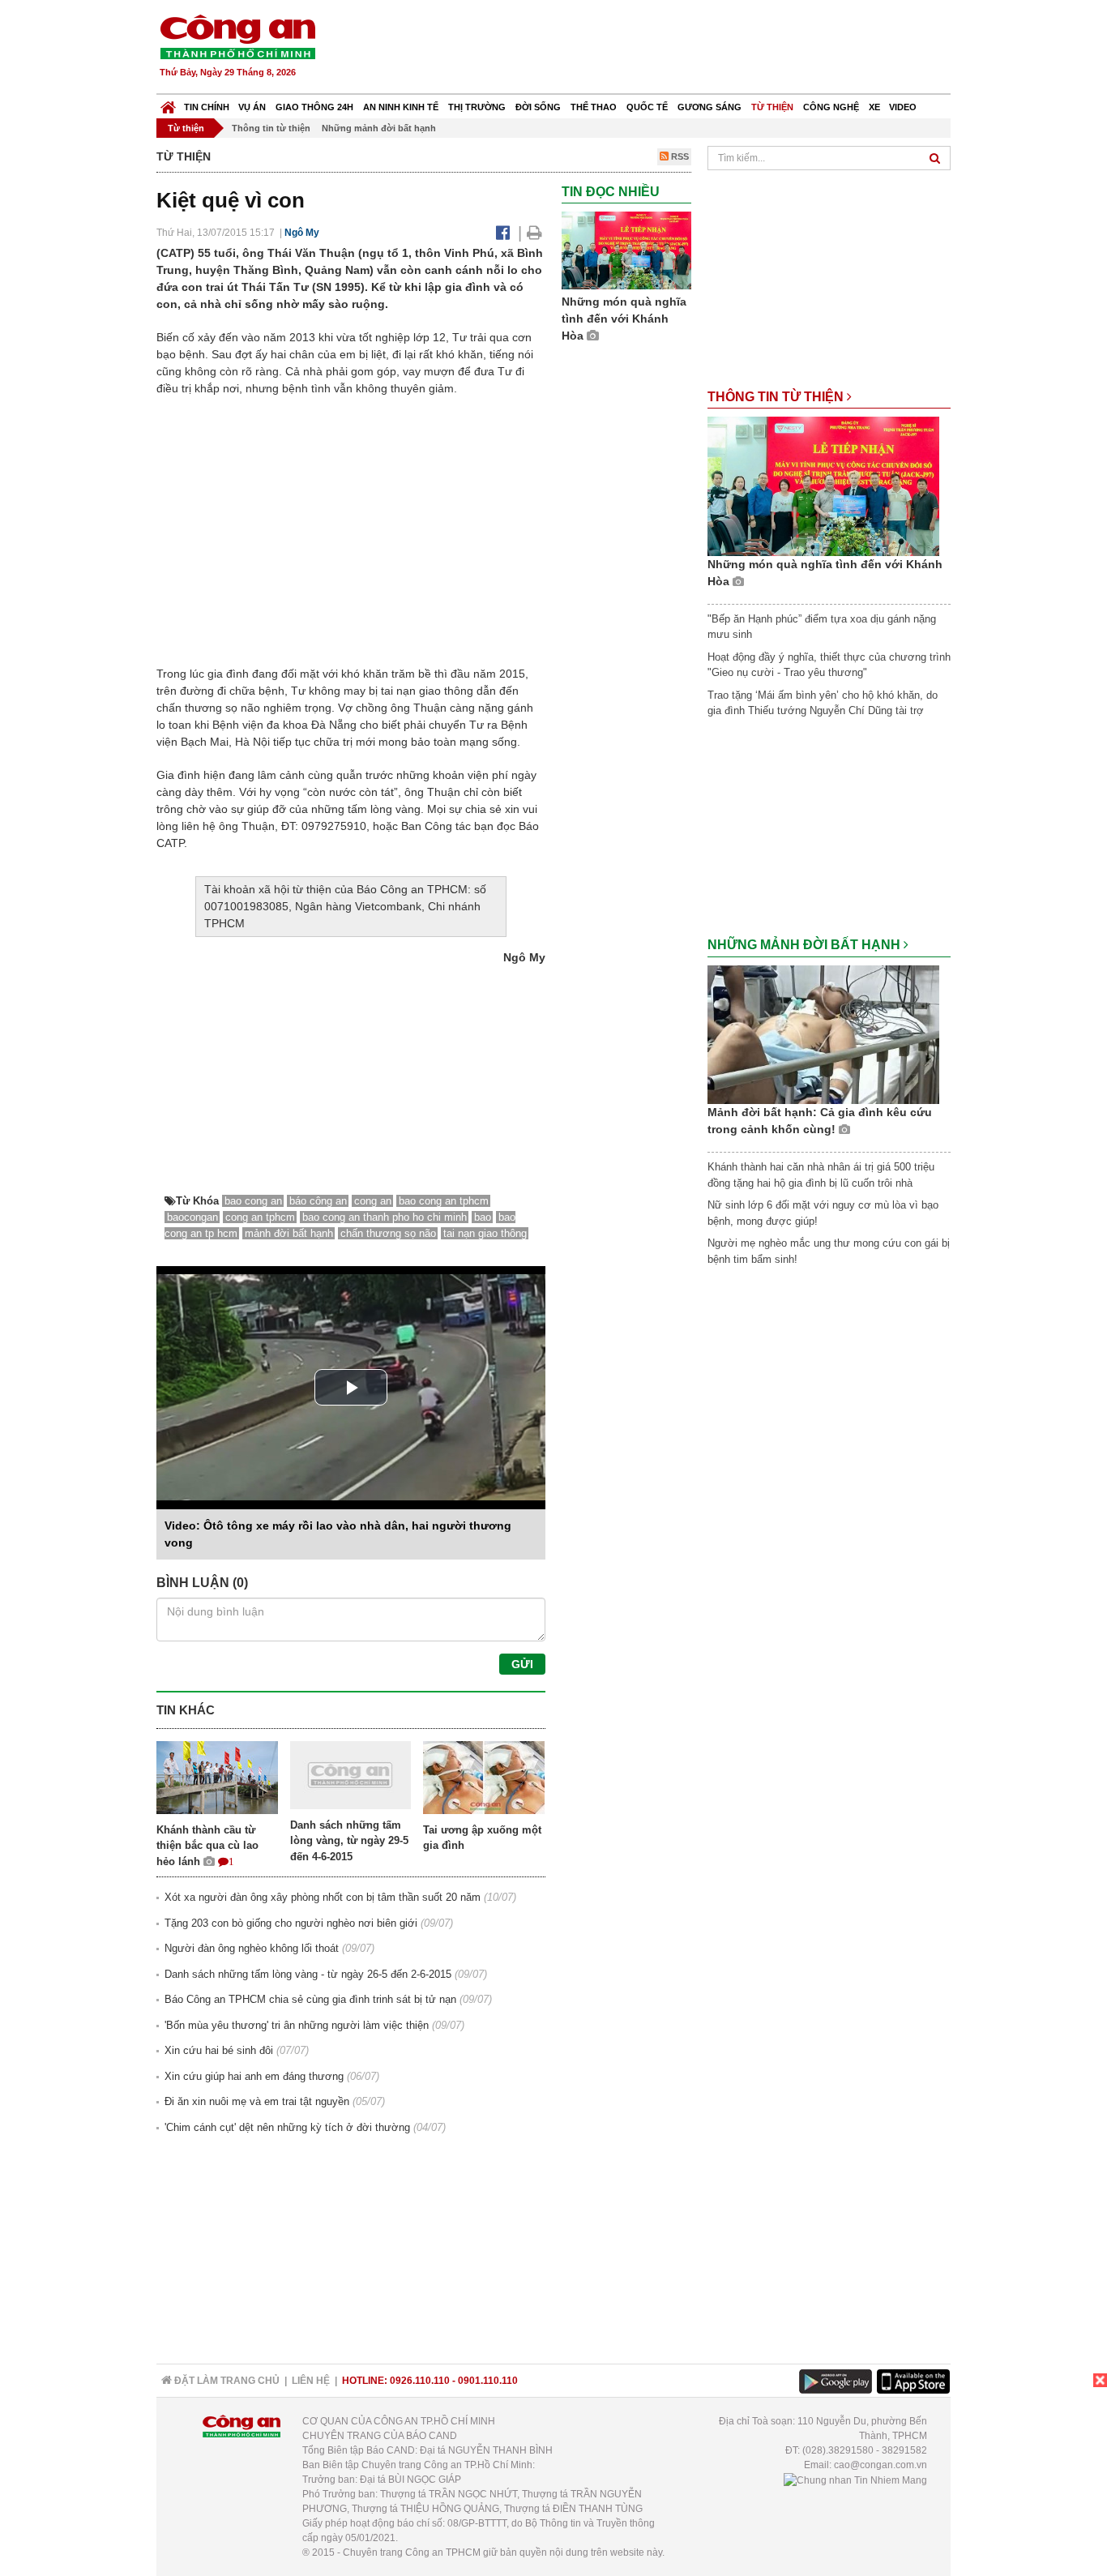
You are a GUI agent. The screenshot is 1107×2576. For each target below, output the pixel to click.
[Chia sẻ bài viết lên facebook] (503, 233)
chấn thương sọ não (388, 1233)
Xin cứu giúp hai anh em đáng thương (254, 2076)
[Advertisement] (656, 49)
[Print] (534, 233)
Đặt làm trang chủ (226, 2381)
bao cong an (253, 1201)
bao (483, 1217)
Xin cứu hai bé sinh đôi (219, 2050)
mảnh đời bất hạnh (289, 1233)
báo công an (318, 1201)
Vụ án (252, 107)
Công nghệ (831, 107)
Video (903, 107)
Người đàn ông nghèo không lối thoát (252, 1948)
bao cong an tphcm (444, 1201)
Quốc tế (647, 107)
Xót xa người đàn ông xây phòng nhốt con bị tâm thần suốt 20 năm (323, 1897)
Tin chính (207, 107)
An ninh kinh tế (401, 107)
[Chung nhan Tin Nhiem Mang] (855, 2480)
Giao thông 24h (314, 107)
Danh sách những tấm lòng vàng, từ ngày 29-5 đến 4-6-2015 (349, 1841)
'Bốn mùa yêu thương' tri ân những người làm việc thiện (297, 2025)
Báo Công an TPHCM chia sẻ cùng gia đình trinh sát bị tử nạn (310, 1999)
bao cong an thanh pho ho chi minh (385, 1217)
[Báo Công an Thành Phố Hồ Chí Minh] (168, 103)
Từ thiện (772, 107)
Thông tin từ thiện (271, 128)
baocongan (192, 1217)
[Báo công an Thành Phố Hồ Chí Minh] (237, 36)
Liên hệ (311, 2381)
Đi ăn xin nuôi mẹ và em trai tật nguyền (257, 2101)
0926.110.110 (420, 2381)
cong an (373, 1201)
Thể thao (594, 107)
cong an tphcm (260, 1217)
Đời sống (538, 107)
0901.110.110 (488, 2381)
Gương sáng (710, 107)
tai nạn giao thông (485, 1233)
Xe (874, 107)
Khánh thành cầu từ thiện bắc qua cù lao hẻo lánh (207, 1846)
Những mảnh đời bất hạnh (379, 128)
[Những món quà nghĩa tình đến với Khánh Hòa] (626, 250)
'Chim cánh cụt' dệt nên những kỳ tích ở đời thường (287, 2127)
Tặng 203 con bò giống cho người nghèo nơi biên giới (291, 1923)
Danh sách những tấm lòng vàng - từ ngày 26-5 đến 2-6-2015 (308, 1974)
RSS (679, 156)
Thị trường (477, 107)
